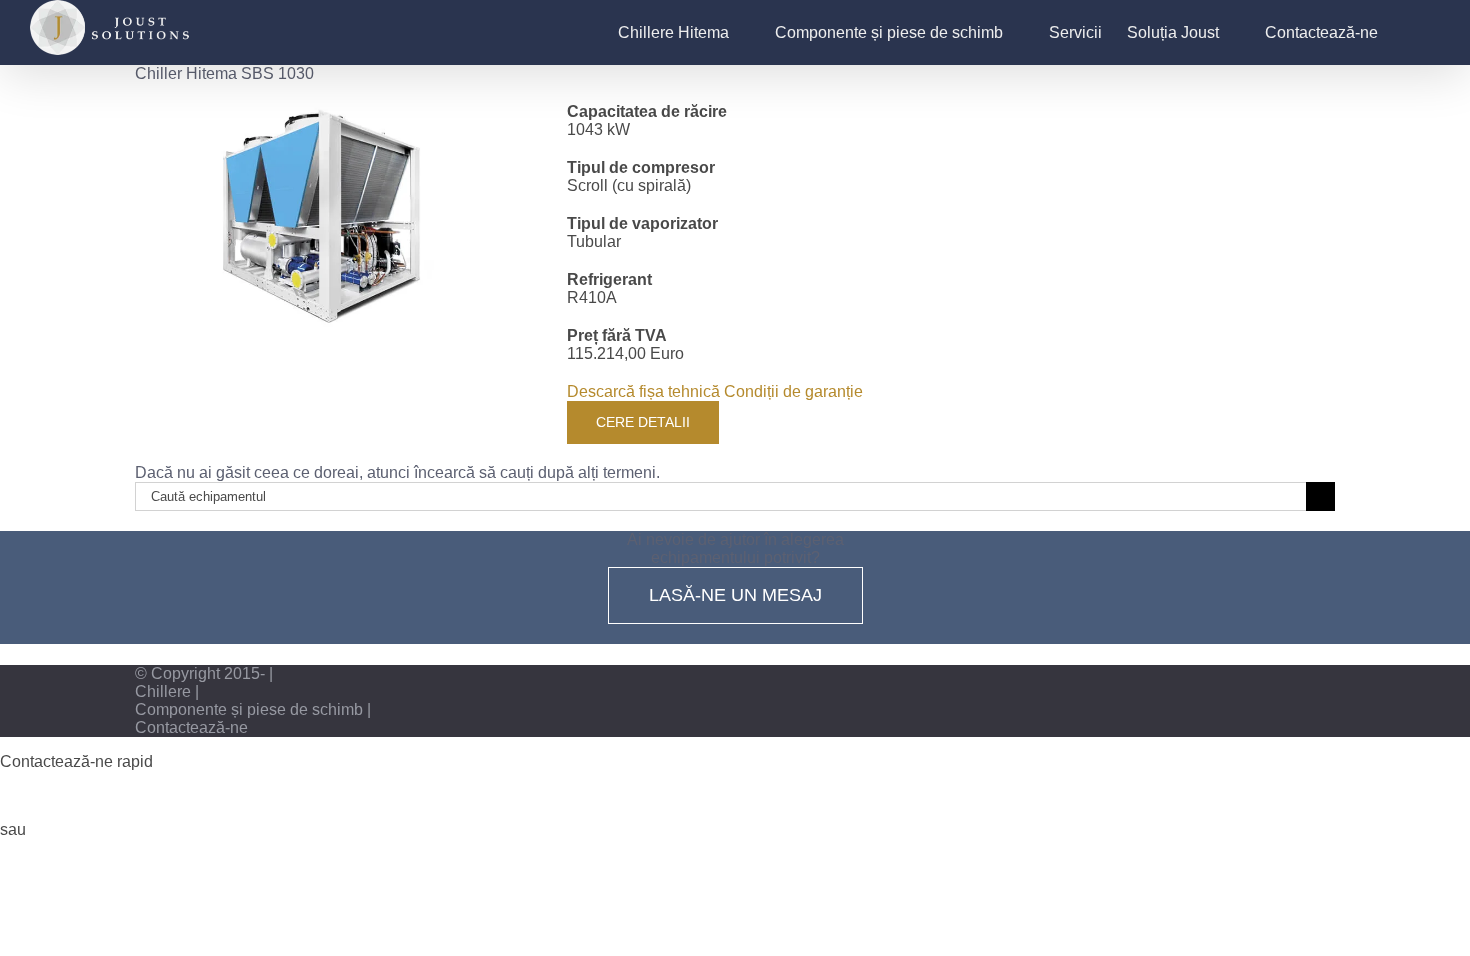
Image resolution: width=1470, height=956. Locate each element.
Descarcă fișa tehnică (643, 391)
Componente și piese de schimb (249, 709)
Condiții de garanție (793, 391)
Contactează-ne (191, 727)
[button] (1409, 32)
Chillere (163, 691)
